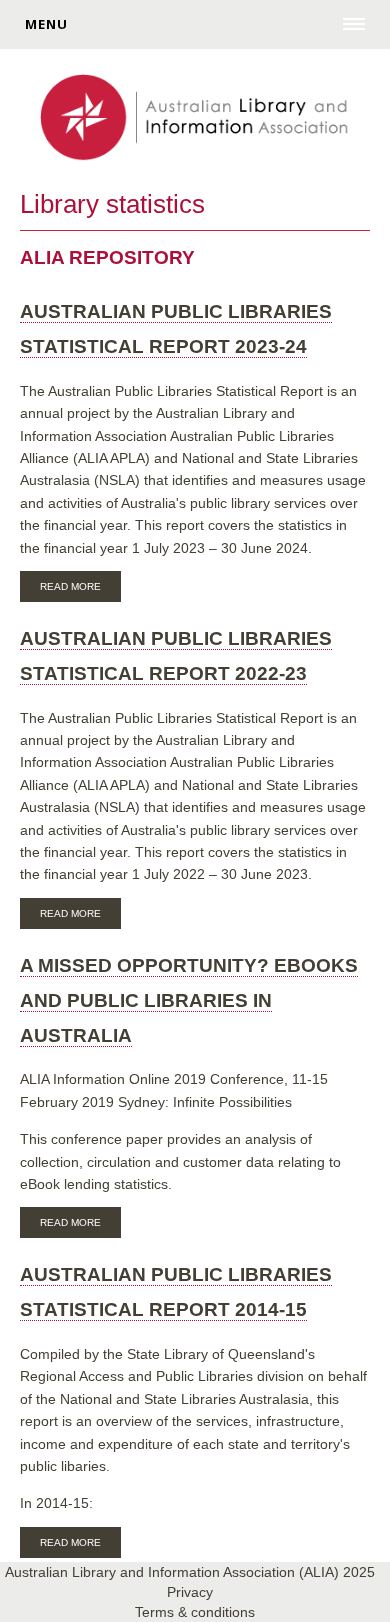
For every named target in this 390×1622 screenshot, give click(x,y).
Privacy (190, 1592)
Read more (80, 589)
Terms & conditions (195, 1612)
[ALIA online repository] (194, 119)
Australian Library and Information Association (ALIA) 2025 (190, 1572)
